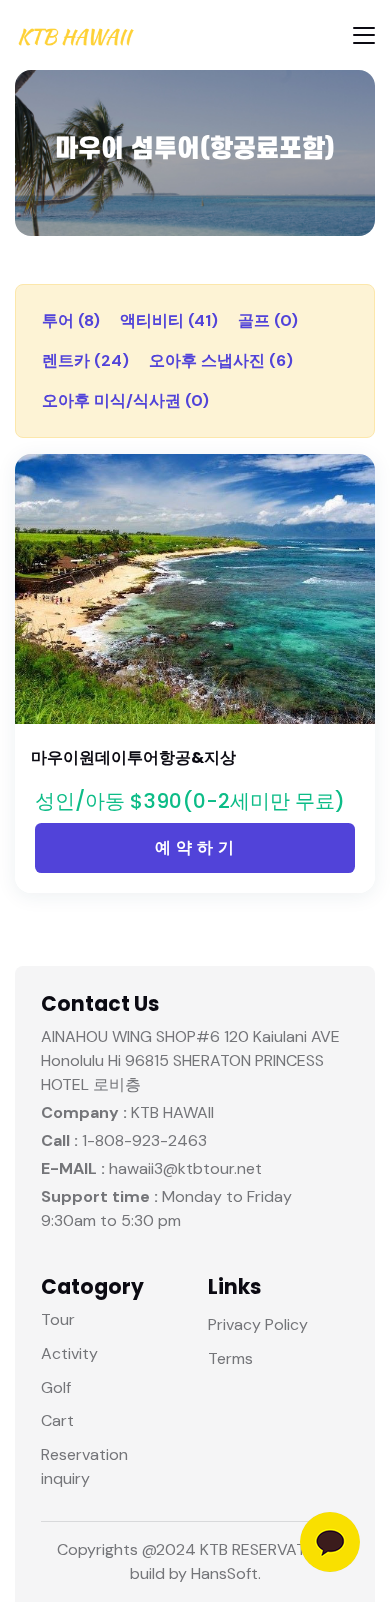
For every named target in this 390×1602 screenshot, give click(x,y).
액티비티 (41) (169, 320)
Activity (69, 1353)
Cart (57, 1420)
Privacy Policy (258, 1324)
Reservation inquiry (84, 1466)
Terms (230, 1358)
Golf (56, 1387)
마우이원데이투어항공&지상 (133, 757)
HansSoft (224, 1573)
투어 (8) (71, 320)
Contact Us (100, 1004)
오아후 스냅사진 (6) (221, 360)
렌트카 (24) (85, 360)
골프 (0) (268, 320)
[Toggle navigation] (364, 35)
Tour (58, 1319)
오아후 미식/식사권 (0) (125, 400)
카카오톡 (330, 1542)
